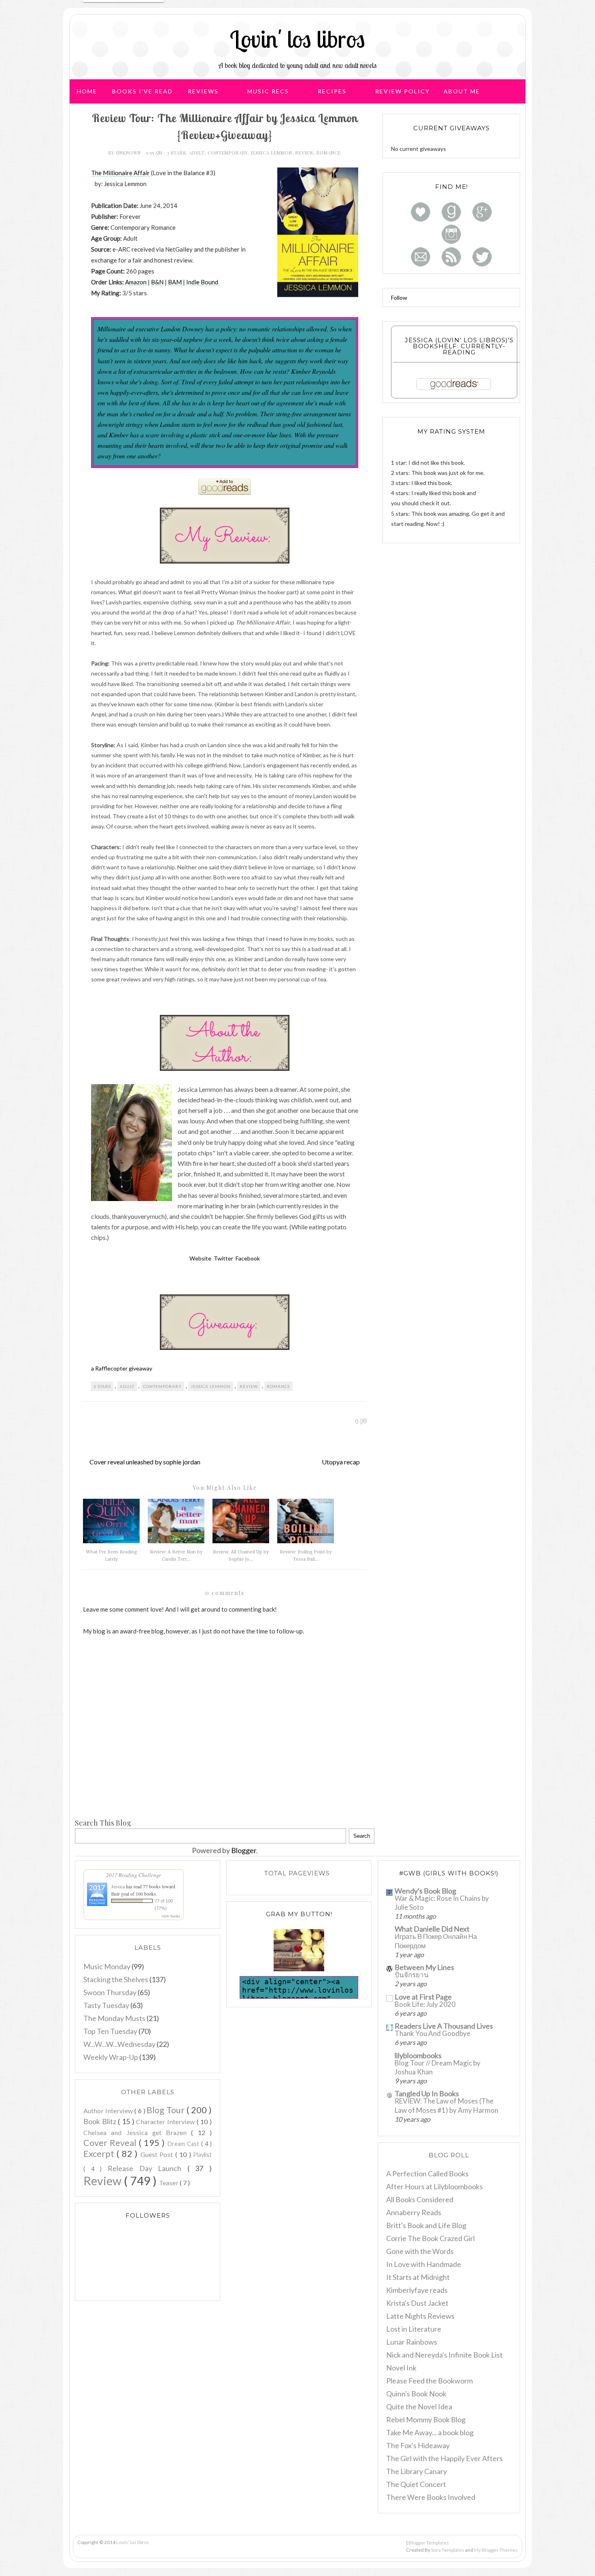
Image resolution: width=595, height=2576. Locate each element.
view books (171, 1916)
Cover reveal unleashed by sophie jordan (145, 1462)
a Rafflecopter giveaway (122, 1368)
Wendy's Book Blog (425, 1891)
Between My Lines (424, 1967)
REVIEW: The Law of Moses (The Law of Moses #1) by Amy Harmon (446, 2105)
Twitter (223, 1258)
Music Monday (107, 1966)
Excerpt (100, 2154)
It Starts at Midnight (418, 2277)
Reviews (203, 91)
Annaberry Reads (414, 2212)
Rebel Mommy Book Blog (426, 2419)
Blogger (244, 1850)
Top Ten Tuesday (110, 2031)
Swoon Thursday (110, 1992)
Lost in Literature (414, 2329)
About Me (462, 91)
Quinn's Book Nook (416, 2394)
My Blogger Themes (496, 2550)
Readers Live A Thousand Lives (444, 2026)
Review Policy (403, 91)
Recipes (332, 91)
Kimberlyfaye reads (417, 2290)
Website (200, 1258)
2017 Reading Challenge (134, 1875)
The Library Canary (416, 2471)
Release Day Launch (148, 2168)
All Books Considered (420, 2199)
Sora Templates (448, 2550)
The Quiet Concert (416, 2484)
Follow (399, 298)
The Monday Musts (114, 2018)
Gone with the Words (420, 2251)
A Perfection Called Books (427, 2173)
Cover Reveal (111, 2143)
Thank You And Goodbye (432, 2033)
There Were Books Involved (431, 2497)
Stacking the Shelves (116, 1979)
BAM (175, 282)
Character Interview (166, 2122)
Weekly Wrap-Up (111, 2057)
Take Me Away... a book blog (430, 2432)
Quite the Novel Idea (419, 2407)
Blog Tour (167, 2110)
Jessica (119, 1886)
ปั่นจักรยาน (412, 1975)
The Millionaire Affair (120, 173)
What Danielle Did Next (432, 1929)
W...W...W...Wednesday (119, 2044)
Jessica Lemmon (272, 153)
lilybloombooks (418, 2055)
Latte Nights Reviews (420, 2316)
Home (87, 91)
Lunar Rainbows (412, 2342)
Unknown (129, 153)
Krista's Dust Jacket (417, 2303)
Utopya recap (341, 1462)
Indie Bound (202, 282)
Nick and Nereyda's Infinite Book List (444, 2355)
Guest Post (158, 2154)
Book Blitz (101, 2121)
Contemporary (228, 153)
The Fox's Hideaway (418, 2445)
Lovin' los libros (297, 39)
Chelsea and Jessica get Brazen (137, 2132)
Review (304, 153)
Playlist (202, 2155)
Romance (329, 153)
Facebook (248, 1258)
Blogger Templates (429, 2543)
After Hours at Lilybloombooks (435, 2186)
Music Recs (268, 91)
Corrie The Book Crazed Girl (430, 2238)
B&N (157, 282)
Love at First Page (423, 1997)
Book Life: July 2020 (425, 2004)
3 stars (176, 153)
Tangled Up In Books (427, 2093)
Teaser (169, 2183)
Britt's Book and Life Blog (426, 2225)
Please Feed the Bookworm (429, 2381)
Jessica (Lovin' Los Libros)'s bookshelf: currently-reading (459, 346)
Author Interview (109, 2111)
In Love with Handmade (424, 2264)
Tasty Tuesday (106, 2005)
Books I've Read (142, 91)
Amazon (136, 282)
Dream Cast (184, 2144)
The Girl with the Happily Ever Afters (444, 2458)
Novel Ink (401, 2368)
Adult (197, 153)
